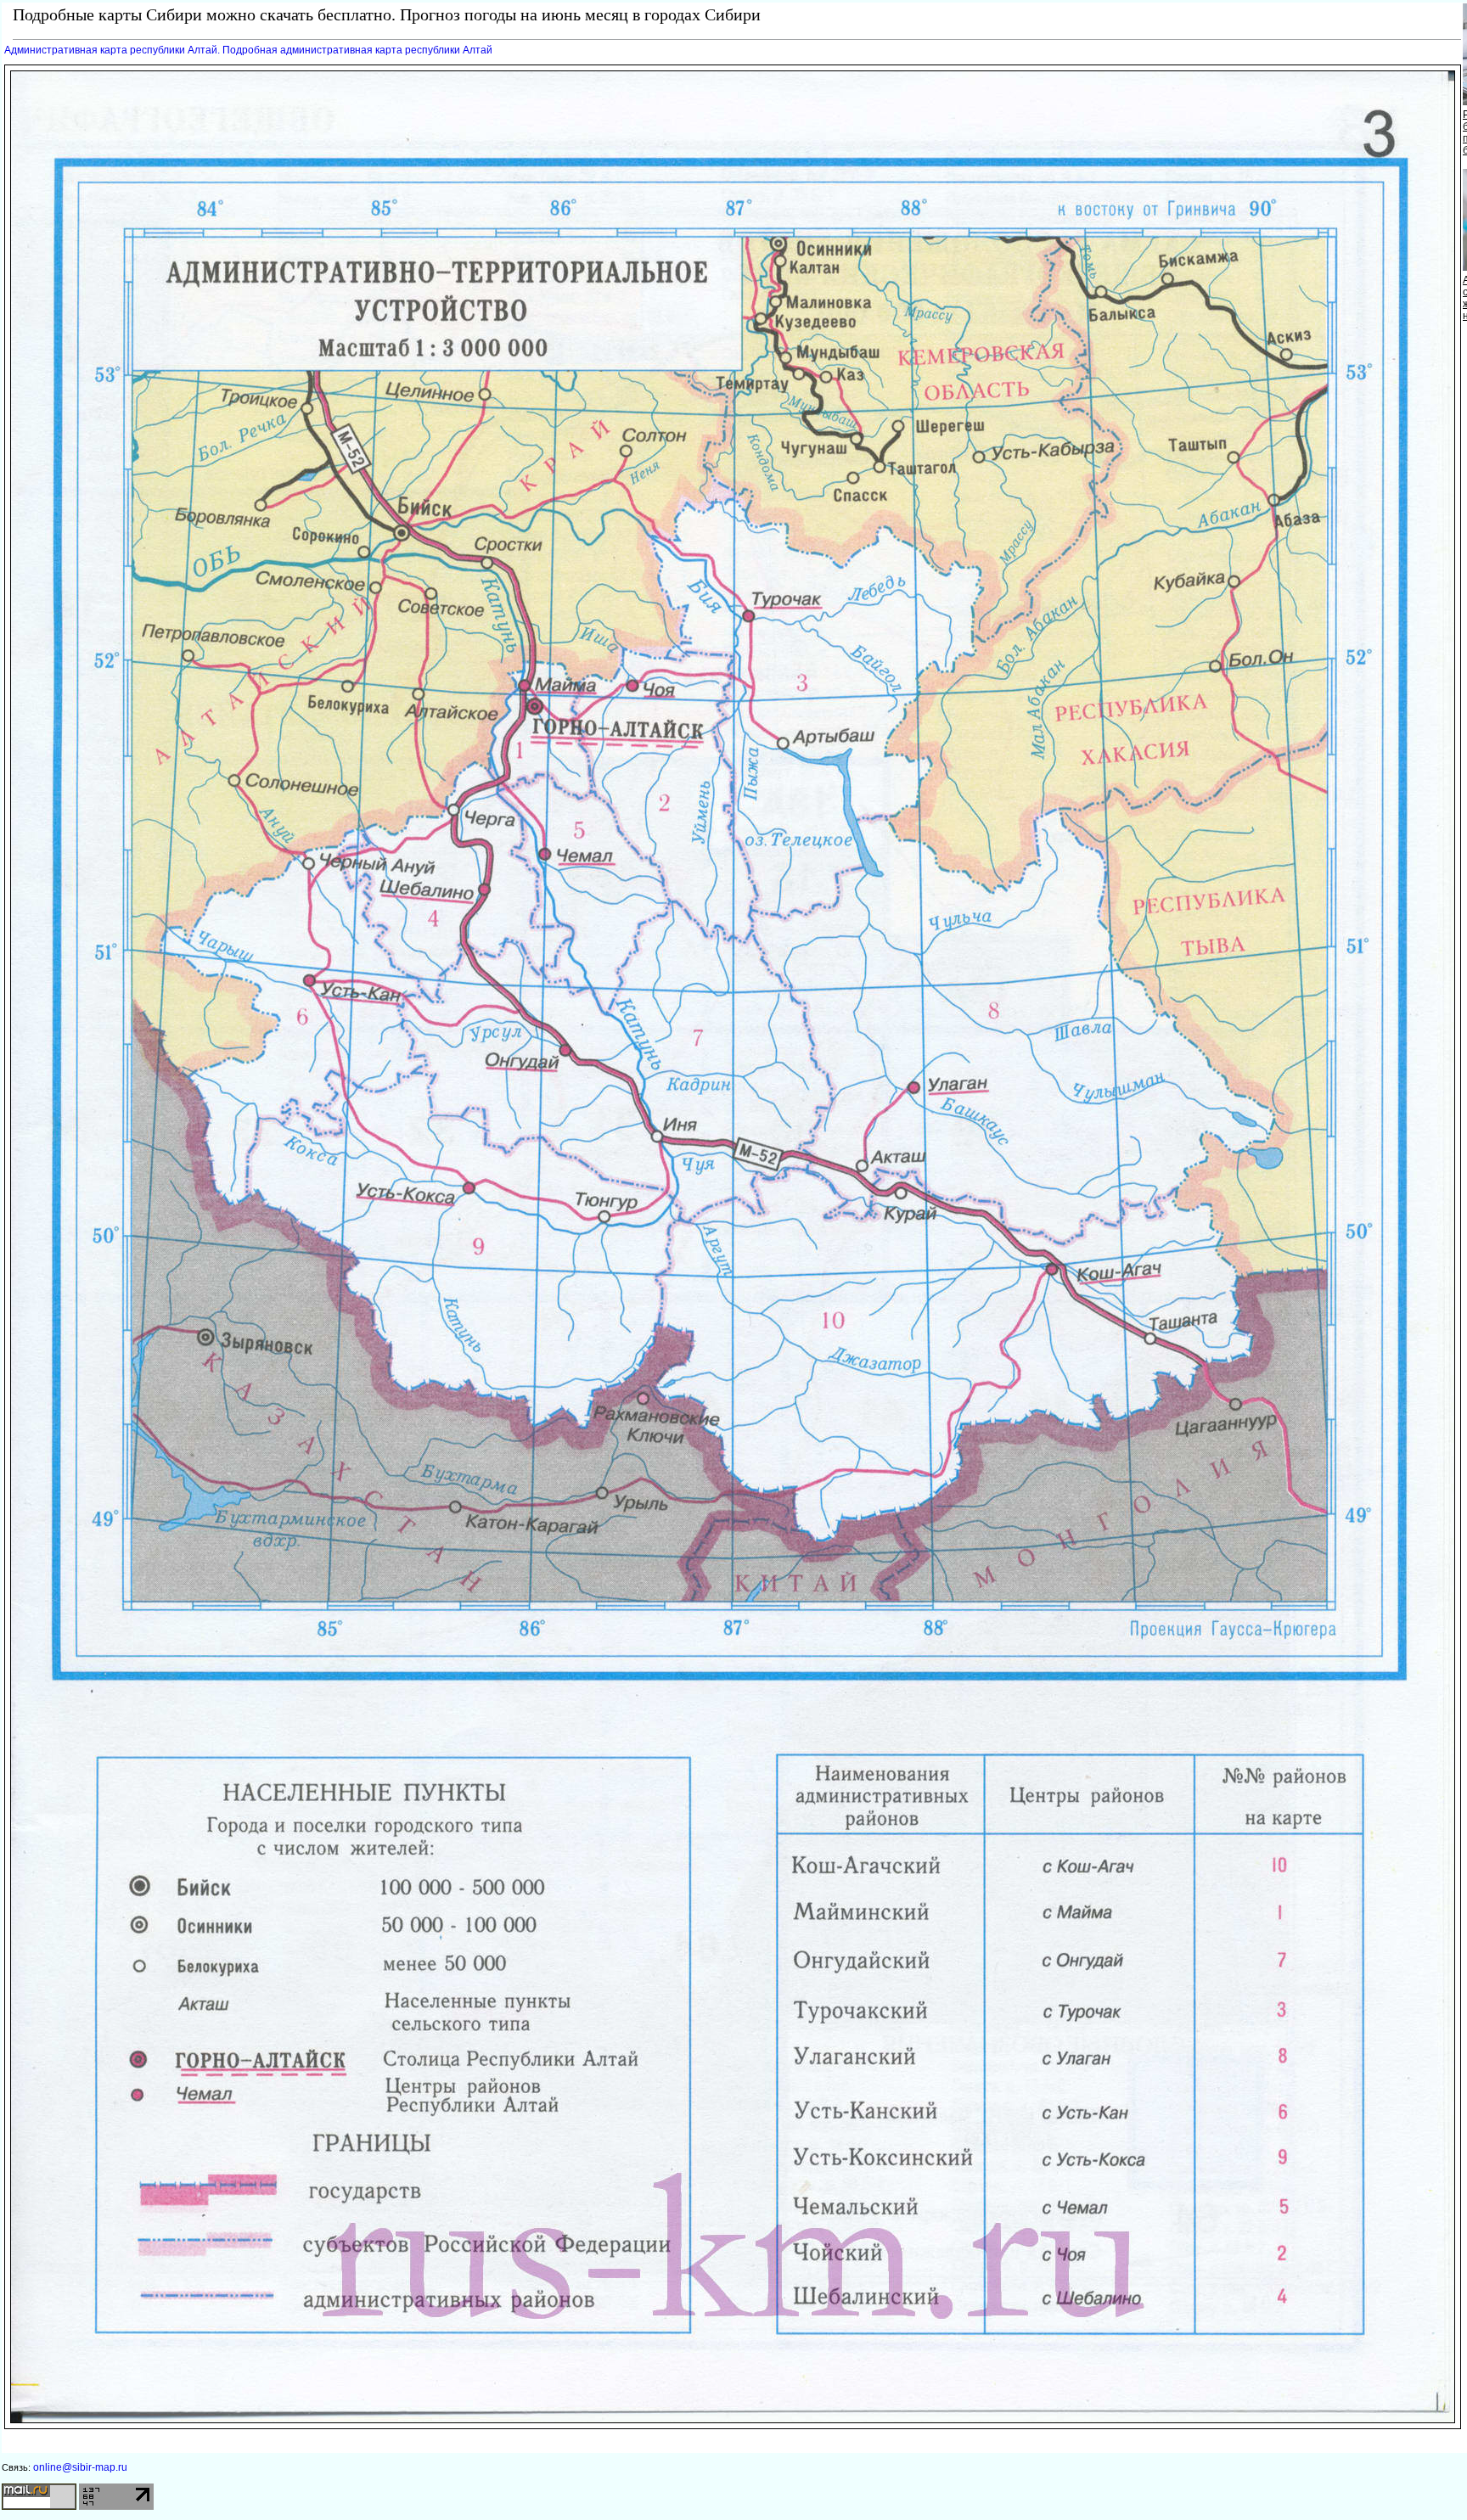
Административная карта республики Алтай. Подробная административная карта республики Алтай (248, 50)
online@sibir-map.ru (80, 2467)
